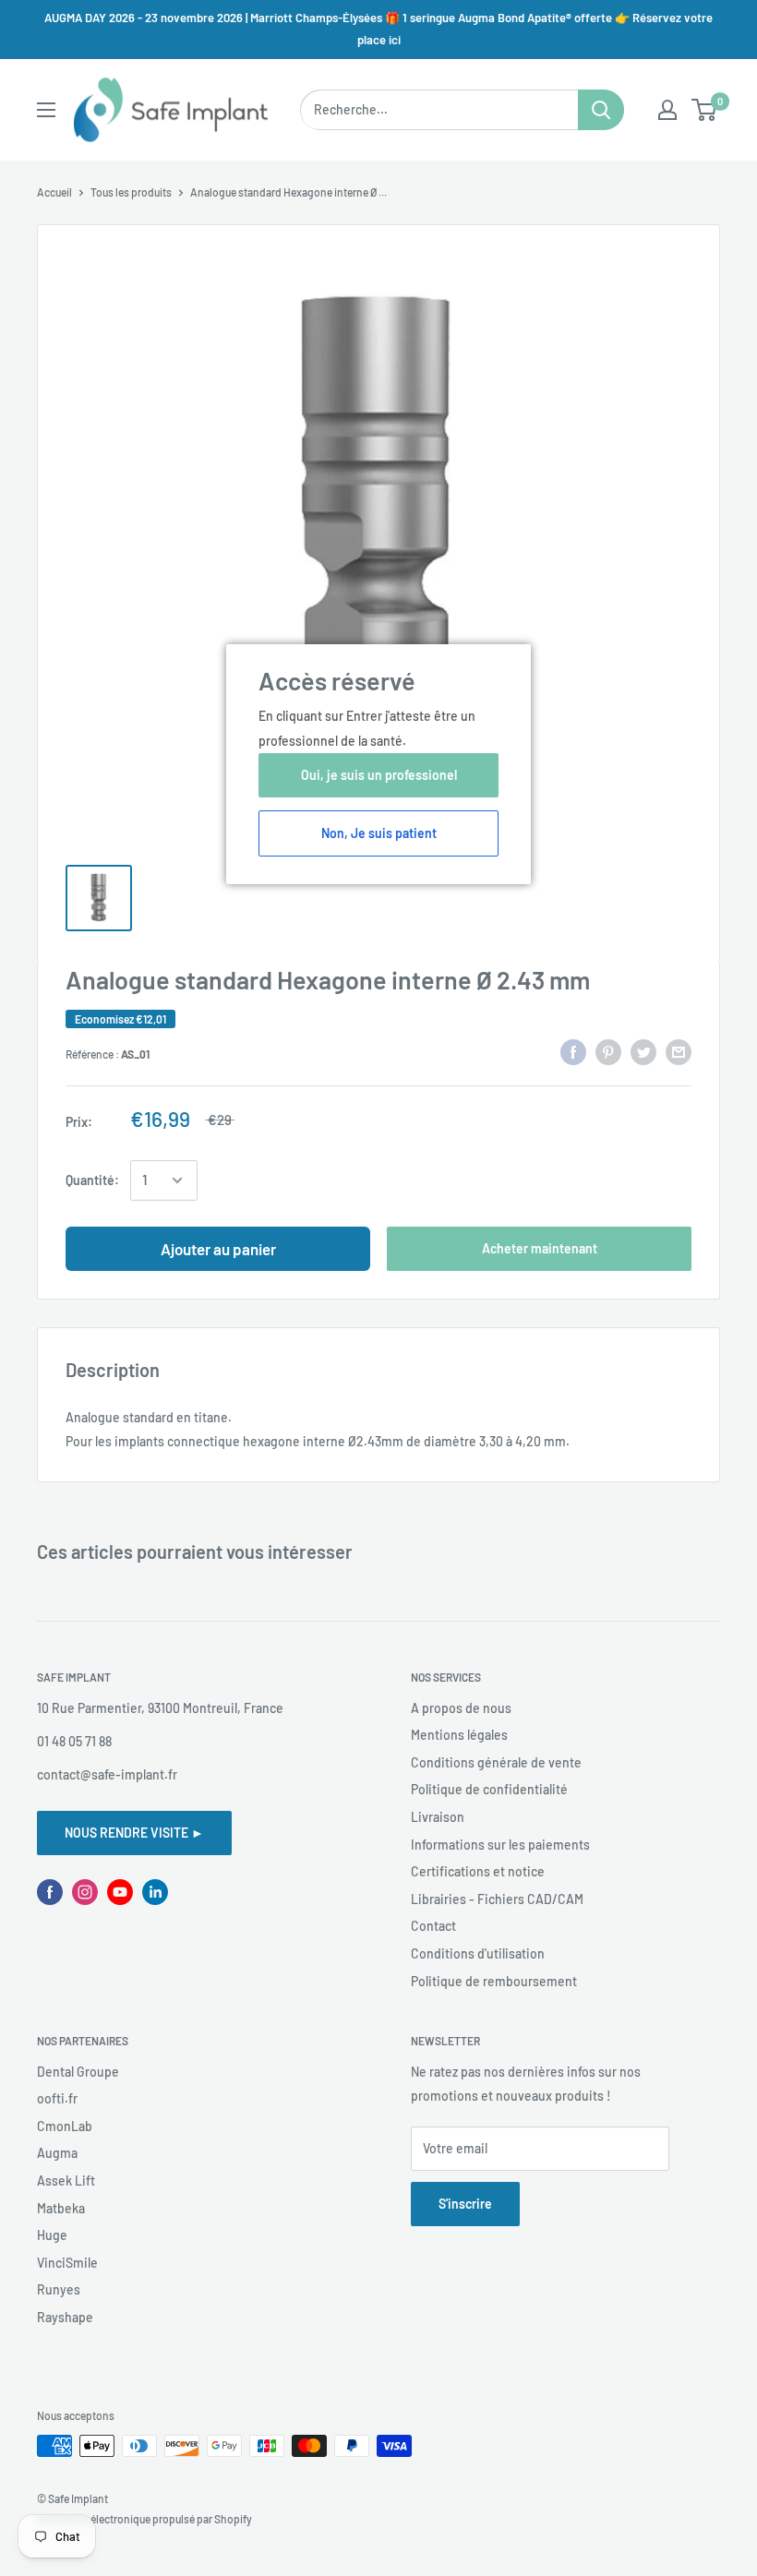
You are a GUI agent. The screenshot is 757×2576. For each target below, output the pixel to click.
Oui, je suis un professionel (379, 775)
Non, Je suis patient (379, 833)
